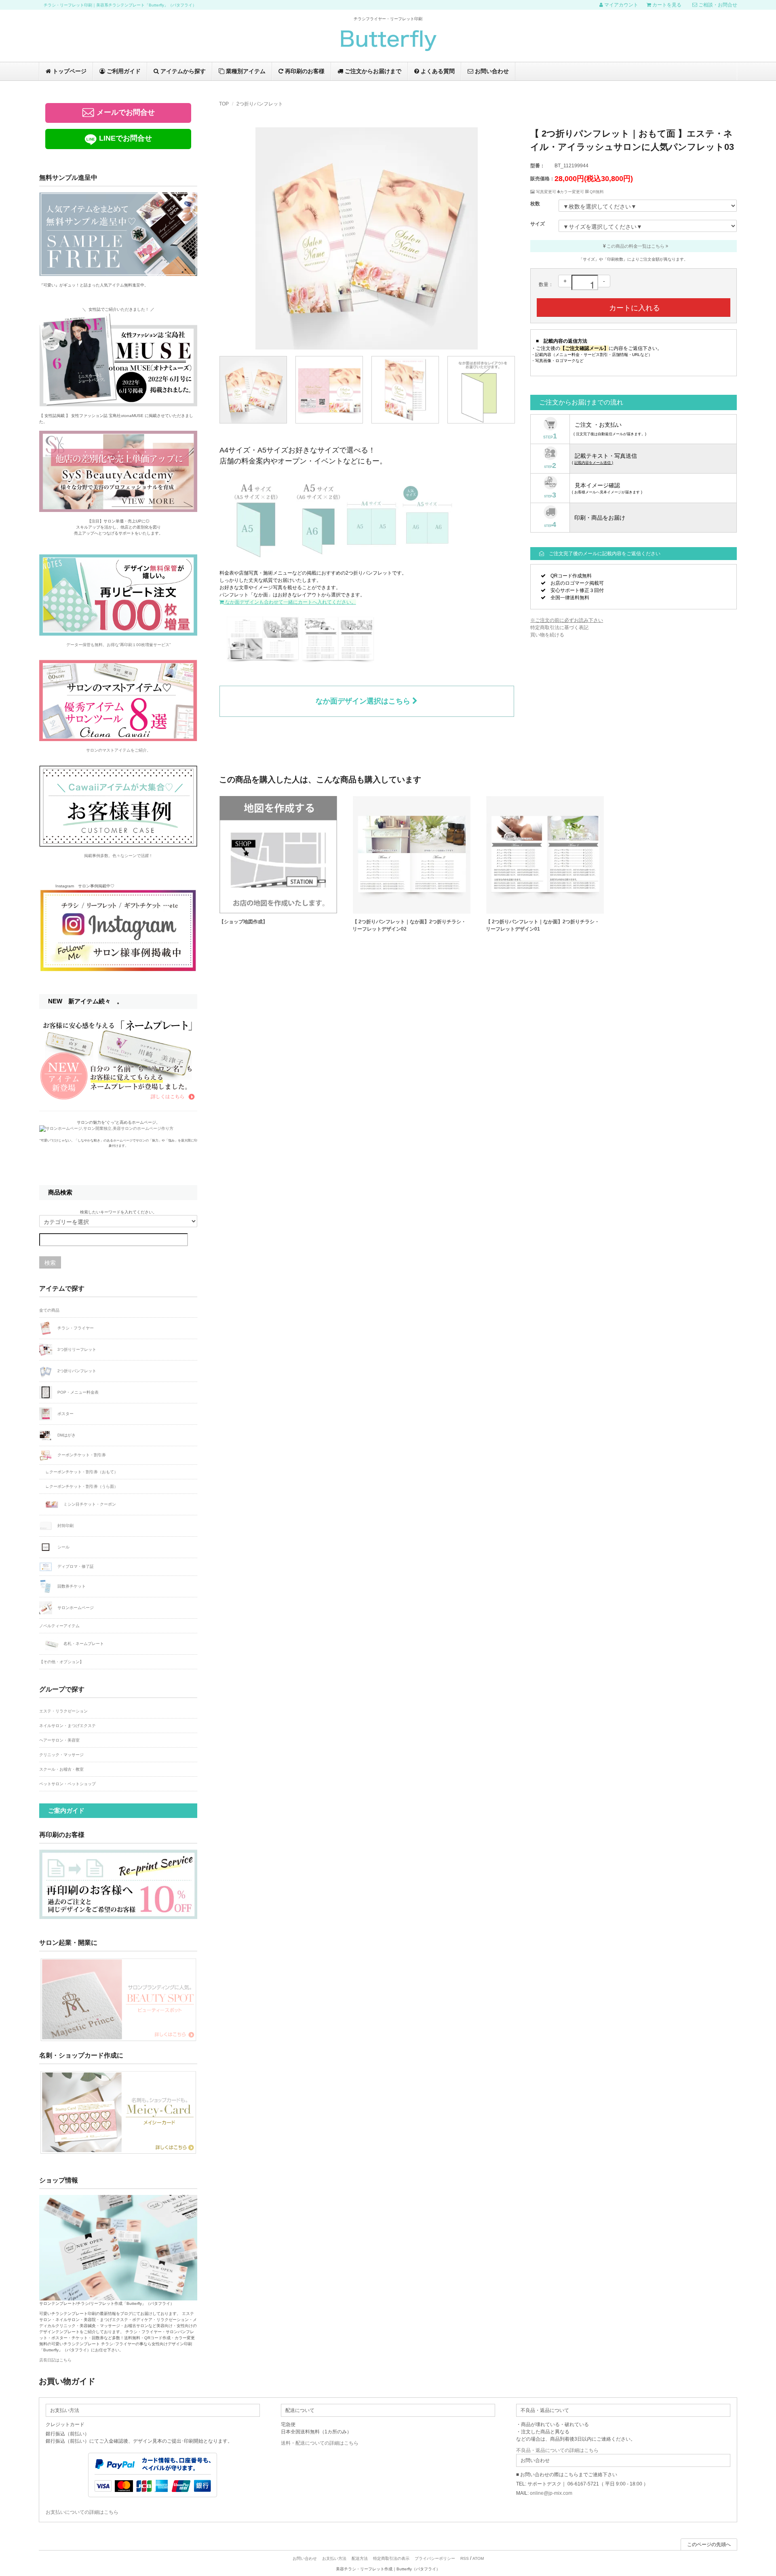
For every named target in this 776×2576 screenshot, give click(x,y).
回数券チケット (71, 1586)
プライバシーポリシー (435, 2558)
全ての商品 (49, 1310)
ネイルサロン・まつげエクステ (67, 1726)
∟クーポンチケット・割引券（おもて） (82, 1472)
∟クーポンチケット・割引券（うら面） (82, 1486)
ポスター (65, 1413)
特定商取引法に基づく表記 (559, 628)
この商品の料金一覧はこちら (636, 246)
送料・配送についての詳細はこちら (320, 2443)
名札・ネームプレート (83, 1643)
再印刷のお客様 (304, 71)
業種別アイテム (245, 71)
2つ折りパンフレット (260, 104)
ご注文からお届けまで (372, 71)
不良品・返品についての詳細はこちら (557, 2450)
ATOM (478, 2558)
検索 (50, 1262)
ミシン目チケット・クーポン (89, 1504)
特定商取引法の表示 (391, 2558)
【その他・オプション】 (61, 1662)
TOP (224, 104)
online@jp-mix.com (551, 2493)
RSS (465, 2558)
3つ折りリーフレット (76, 1349)
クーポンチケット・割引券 (81, 1455)
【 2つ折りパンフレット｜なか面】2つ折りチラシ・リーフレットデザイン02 (409, 925)
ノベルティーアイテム (59, 1626)
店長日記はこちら (55, 2360)
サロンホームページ (75, 1607)
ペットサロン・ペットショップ (67, 1784)
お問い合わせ (491, 71)
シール (63, 1547)
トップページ (69, 71)
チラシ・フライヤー (75, 1328)
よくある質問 (437, 71)
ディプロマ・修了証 (75, 1566)
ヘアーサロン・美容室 (59, 1740)
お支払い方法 (334, 2558)
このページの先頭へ (709, 2544)
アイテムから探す (182, 71)
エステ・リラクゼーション (63, 1711)
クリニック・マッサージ (61, 1755)
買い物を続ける (547, 635)
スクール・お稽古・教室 (61, 1769)
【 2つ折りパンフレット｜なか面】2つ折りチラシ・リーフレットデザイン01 (543, 925)
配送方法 (360, 2558)
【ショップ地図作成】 (243, 922)
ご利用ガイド (123, 71)
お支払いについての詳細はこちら (82, 2512)
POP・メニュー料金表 (77, 1392)
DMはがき (66, 1435)
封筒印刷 (65, 1525)
